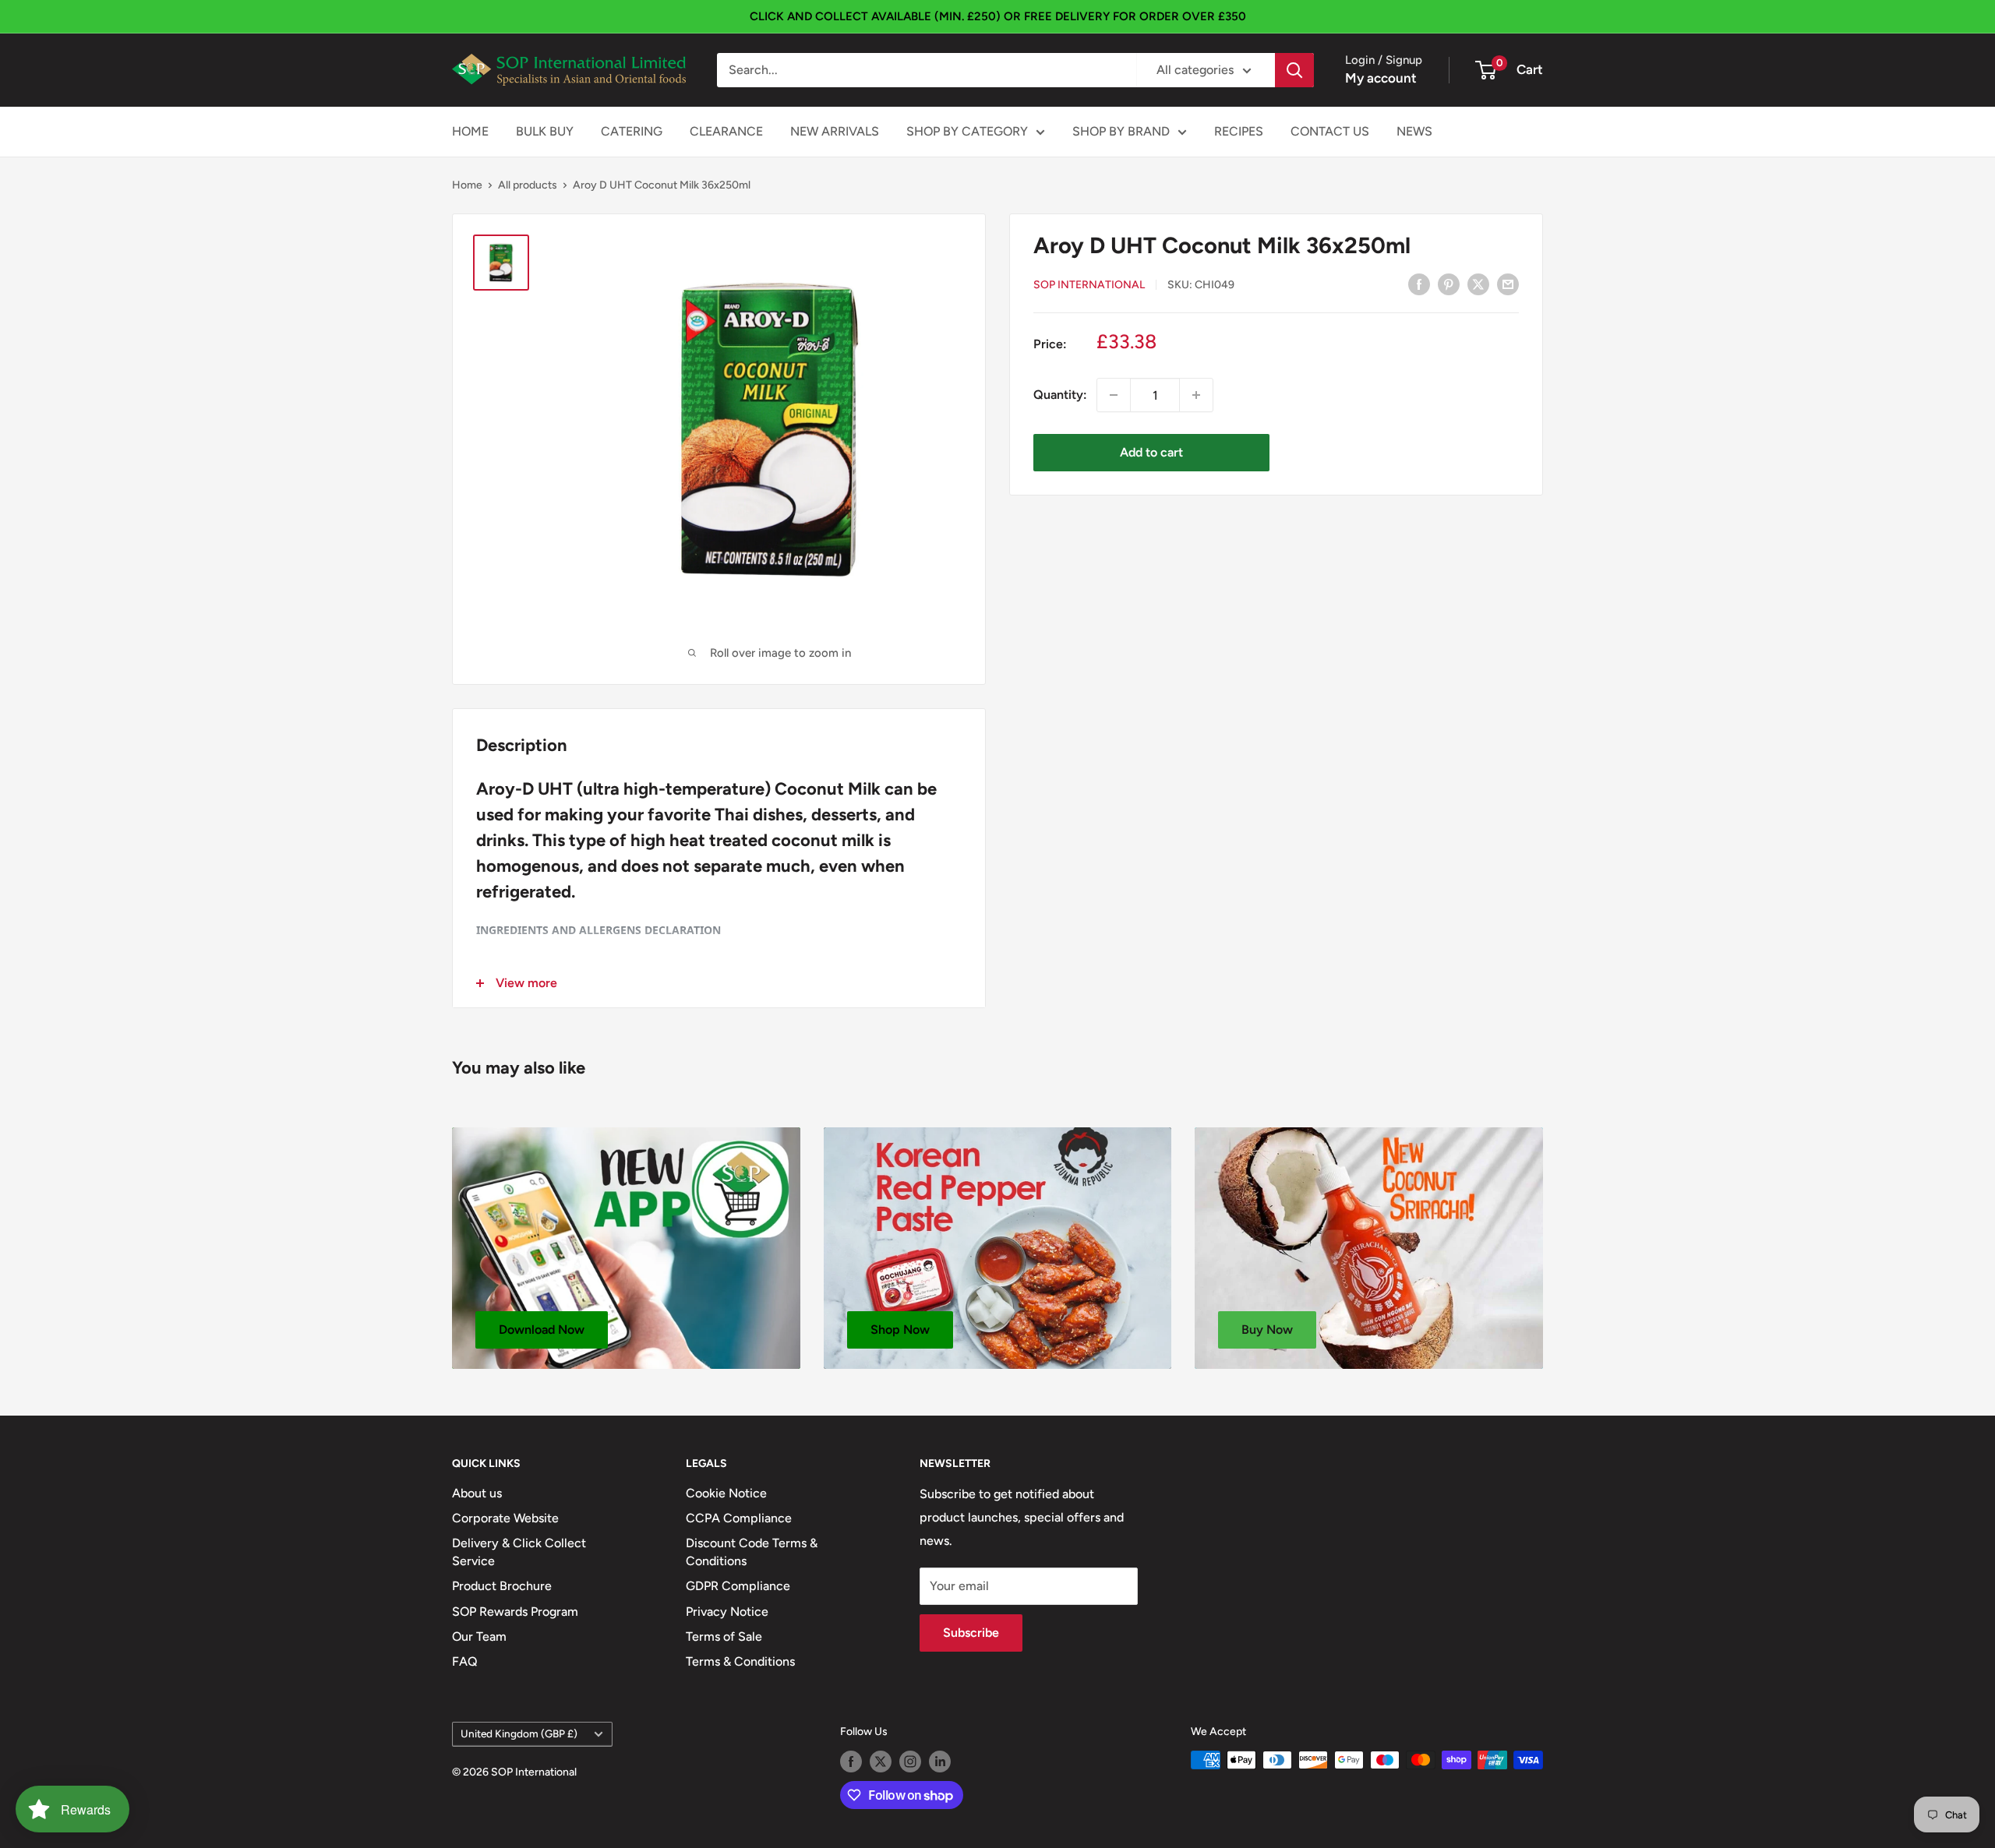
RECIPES (1239, 131)
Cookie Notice (726, 1493)
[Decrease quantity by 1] (1114, 395)
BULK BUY (545, 131)
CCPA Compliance (739, 1518)
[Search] (1294, 70)
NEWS (1414, 131)
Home (467, 185)
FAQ (465, 1661)
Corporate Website (505, 1518)
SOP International (1089, 284)
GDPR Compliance (738, 1586)
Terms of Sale (724, 1636)
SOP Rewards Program (515, 1612)
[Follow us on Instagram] (910, 1762)
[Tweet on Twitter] (1478, 284)
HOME (470, 131)
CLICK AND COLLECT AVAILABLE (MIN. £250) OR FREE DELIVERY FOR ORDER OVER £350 (998, 16)
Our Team (479, 1636)
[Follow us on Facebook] (851, 1762)
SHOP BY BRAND (1121, 131)
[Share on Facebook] (1419, 284)
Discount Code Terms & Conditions (752, 1552)
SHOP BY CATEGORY (967, 131)
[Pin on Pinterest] (1449, 284)
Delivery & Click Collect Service (519, 1552)
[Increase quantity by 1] (1196, 395)
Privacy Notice (727, 1612)
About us (477, 1493)
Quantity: (1060, 395)
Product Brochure (502, 1586)
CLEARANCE (726, 131)
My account (1381, 78)
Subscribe (971, 1633)
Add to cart (1151, 452)
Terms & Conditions (740, 1661)
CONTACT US (1330, 131)
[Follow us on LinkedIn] (940, 1762)
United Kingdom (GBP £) (519, 1733)
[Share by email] (1508, 284)
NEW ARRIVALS (835, 131)
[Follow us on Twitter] (881, 1762)
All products (528, 185)
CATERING (632, 131)
